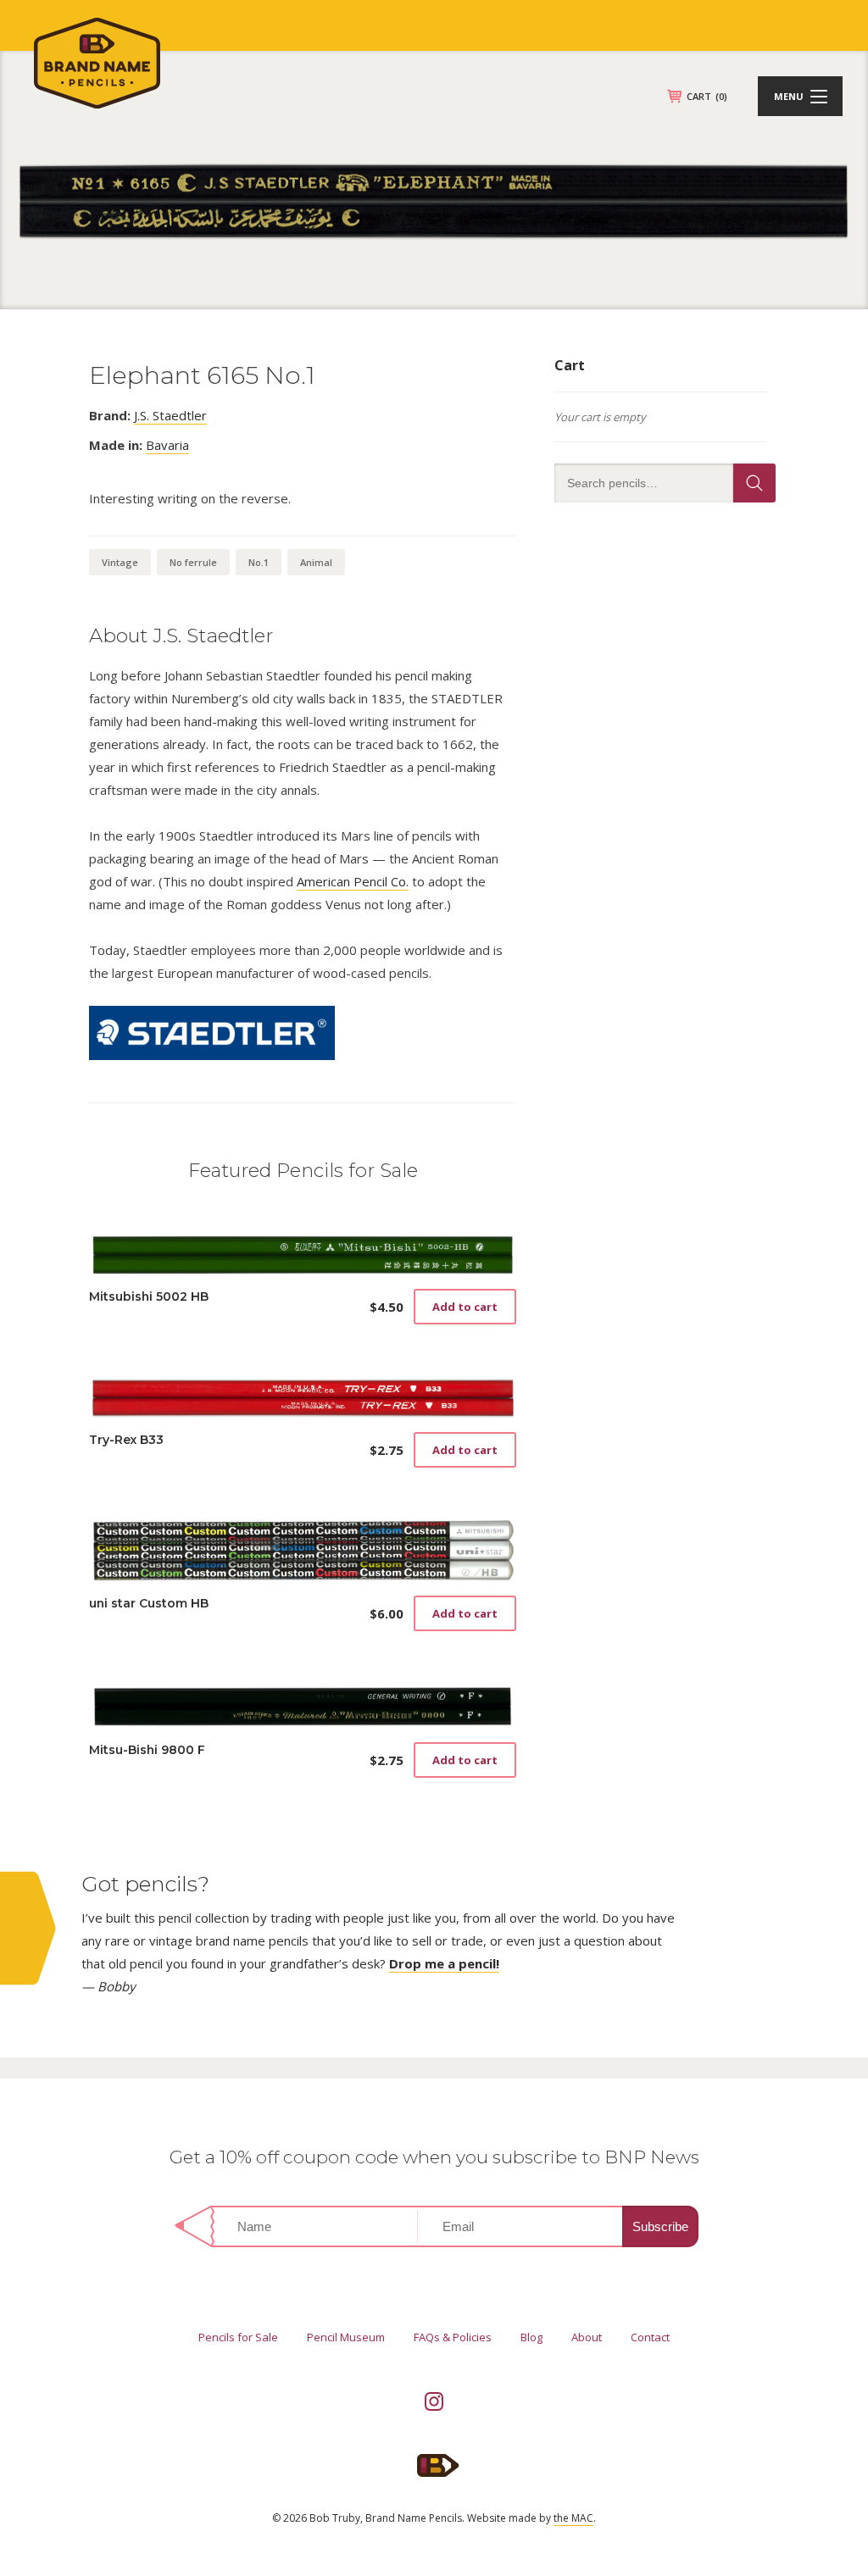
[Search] (754, 483)
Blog (531, 2337)
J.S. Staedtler (170, 415)
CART (707, 96)
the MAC (573, 2518)
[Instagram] (434, 2401)
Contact (650, 2337)
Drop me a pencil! (444, 1963)
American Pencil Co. (353, 881)
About (587, 2337)
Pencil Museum (346, 2337)
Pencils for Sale (238, 2337)
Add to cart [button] (465, 1307)
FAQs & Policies (453, 2337)
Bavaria (167, 445)
